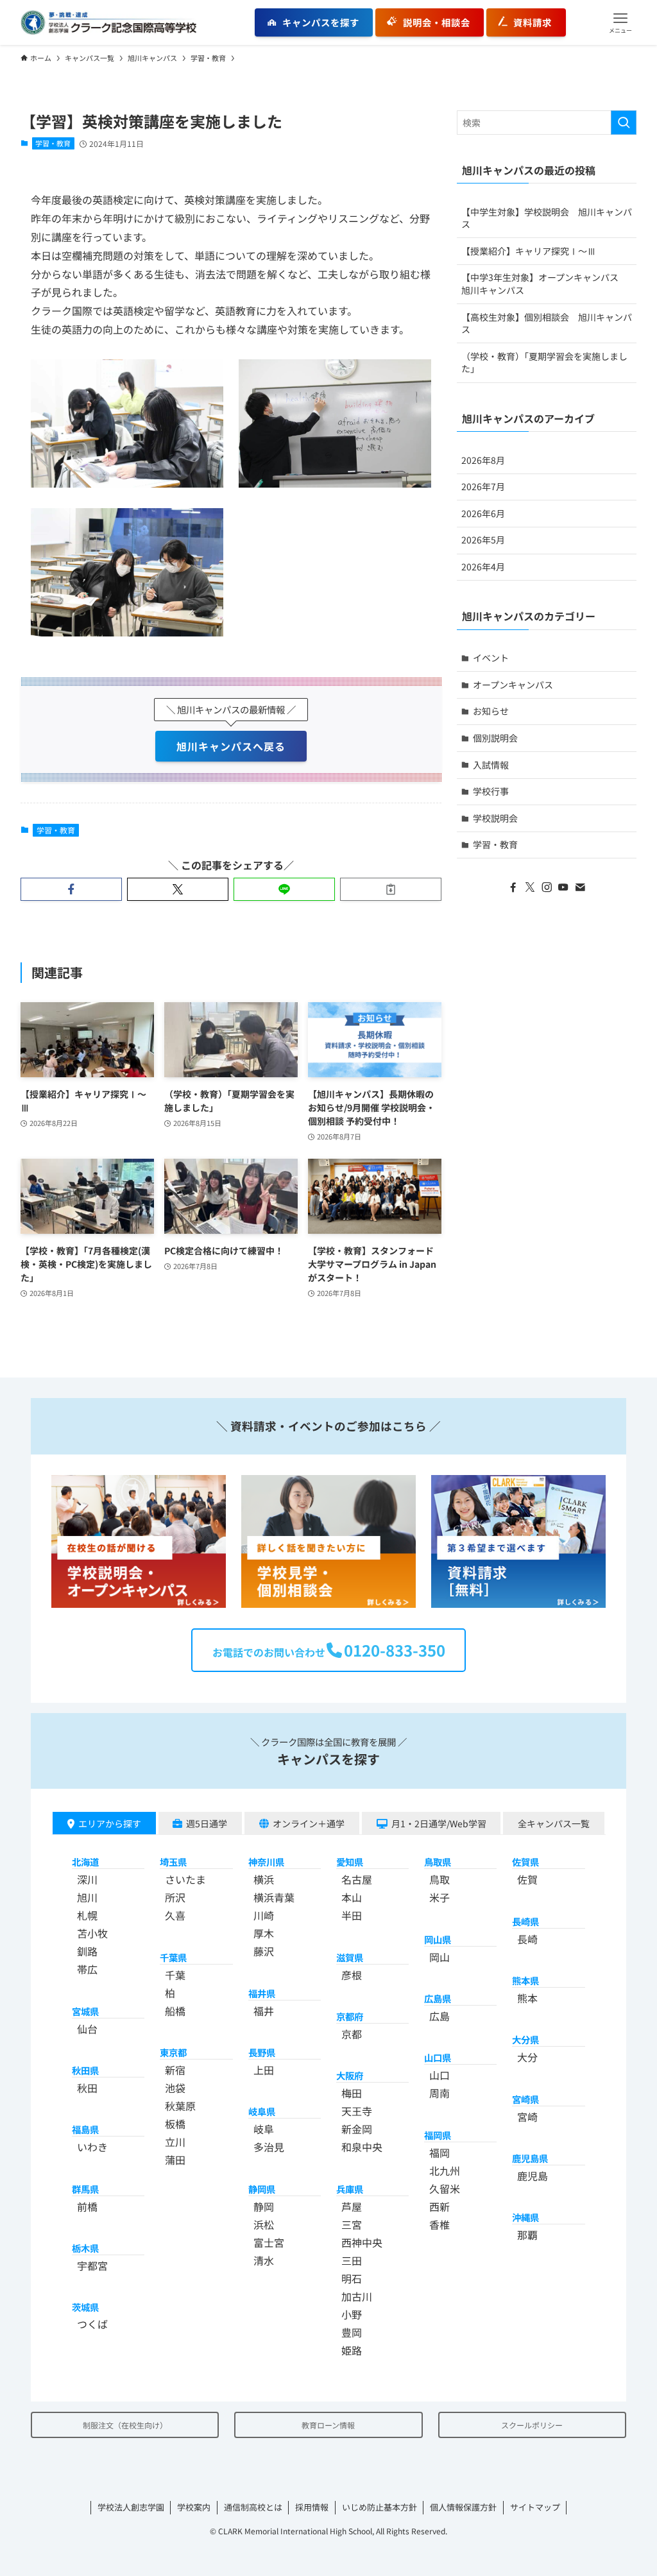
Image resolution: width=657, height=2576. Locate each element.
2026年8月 (483, 460)
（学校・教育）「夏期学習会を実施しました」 (544, 363)
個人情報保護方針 (463, 2507)
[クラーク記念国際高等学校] (108, 22)
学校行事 (491, 791)
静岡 (264, 2206)
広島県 (438, 1998)
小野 (352, 2314)
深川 (87, 1879)
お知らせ (491, 711)
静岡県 (262, 2189)
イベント (491, 658)
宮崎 (527, 2117)
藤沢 (264, 1951)
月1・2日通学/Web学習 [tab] (439, 1823)
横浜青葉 (274, 1897)
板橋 (175, 2124)
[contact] (580, 887)
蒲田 (175, 2160)
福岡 (439, 2153)
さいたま (185, 1879)
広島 (439, 2016)
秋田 (87, 2088)
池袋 (175, 2088)
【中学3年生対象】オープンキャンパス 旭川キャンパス (544, 284)
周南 (439, 2093)
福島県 (85, 2129)
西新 (439, 2206)
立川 (175, 2142)
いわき (92, 2147)
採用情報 (312, 2507)
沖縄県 (525, 2217)
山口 (439, 2075)
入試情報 (491, 765)
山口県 (438, 2057)
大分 (527, 2057)
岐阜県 (262, 2111)
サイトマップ (535, 2507)
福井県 (262, 1993)
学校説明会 (495, 818)
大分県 (525, 2039)
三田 (352, 2260)
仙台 (87, 2029)
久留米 (445, 2188)
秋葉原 (180, 2106)
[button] (620, 22)
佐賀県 (525, 1862)
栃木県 (85, 2248)
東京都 (173, 2052)
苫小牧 (92, 1933)
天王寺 (357, 2111)
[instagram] (547, 887)
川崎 (264, 1915)
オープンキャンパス (513, 685)
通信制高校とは (253, 2507)
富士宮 (269, 2242)
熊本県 (525, 1980)
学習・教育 (53, 143)
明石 (352, 2278)
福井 (264, 2011)
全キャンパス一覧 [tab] (554, 1823)
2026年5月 (483, 540)
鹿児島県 (530, 2158)
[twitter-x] (530, 887)
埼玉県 (173, 1862)
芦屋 (352, 2206)
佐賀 (527, 1879)
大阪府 (350, 2075)
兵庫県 (350, 2189)
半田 (352, 1915)
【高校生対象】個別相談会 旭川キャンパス (547, 323)
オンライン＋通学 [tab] (309, 1823)
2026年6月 (483, 513)
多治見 (269, 2147)
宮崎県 (525, 2099)
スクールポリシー (532, 2425)
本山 (352, 1897)
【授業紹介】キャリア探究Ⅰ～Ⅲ (529, 251)
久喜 (175, 1915)
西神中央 (362, 2242)
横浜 (264, 1879)
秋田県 (85, 2070)
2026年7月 (483, 486)
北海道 (85, 1862)
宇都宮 (92, 2265)
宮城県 (85, 2011)
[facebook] (513, 887)
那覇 (527, 2235)
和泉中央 (362, 2147)
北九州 (445, 2171)
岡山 (439, 1957)
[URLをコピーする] (391, 889)
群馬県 (85, 2189)
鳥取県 (438, 1862)
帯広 (87, 1969)
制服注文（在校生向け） (125, 2425)
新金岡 (357, 2129)
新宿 (175, 2070)
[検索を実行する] (624, 123)
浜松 (264, 2224)
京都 (352, 2034)
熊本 (527, 1998)
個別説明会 (495, 738)
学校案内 (194, 2507)
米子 (439, 1897)
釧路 (87, 1951)
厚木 (264, 1933)
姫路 (352, 2350)
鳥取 (439, 1879)
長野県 (262, 2052)
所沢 (175, 1897)
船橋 (175, 2011)
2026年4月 (483, 567)
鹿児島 (533, 2176)
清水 (264, 2260)
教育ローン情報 (328, 2425)
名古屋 (357, 1879)
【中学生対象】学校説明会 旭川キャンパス (547, 218)
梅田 (352, 2093)
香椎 (439, 2224)
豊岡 (352, 2332)
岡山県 (438, 1939)
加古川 (357, 2296)
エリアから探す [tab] (110, 1823)
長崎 (527, 1939)
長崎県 (525, 1921)
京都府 (350, 2016)
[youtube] (563, 887)
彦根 (352, 1975)
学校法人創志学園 (131, 2507)
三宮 (352, 2224)
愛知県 (350, 1862)
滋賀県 (350, 1957)
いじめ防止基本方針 (380, 2507)
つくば (92, 2324)
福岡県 (438, 2135)
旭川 (87, 1897)
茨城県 (85, 2307)
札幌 (87, 1915)
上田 (264, 2070)
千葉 (175, 1975)
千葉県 (173, 1957)
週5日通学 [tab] (207, 1823)
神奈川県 (266, 1862)
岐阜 (264, 2129)
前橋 (87, 2206)
